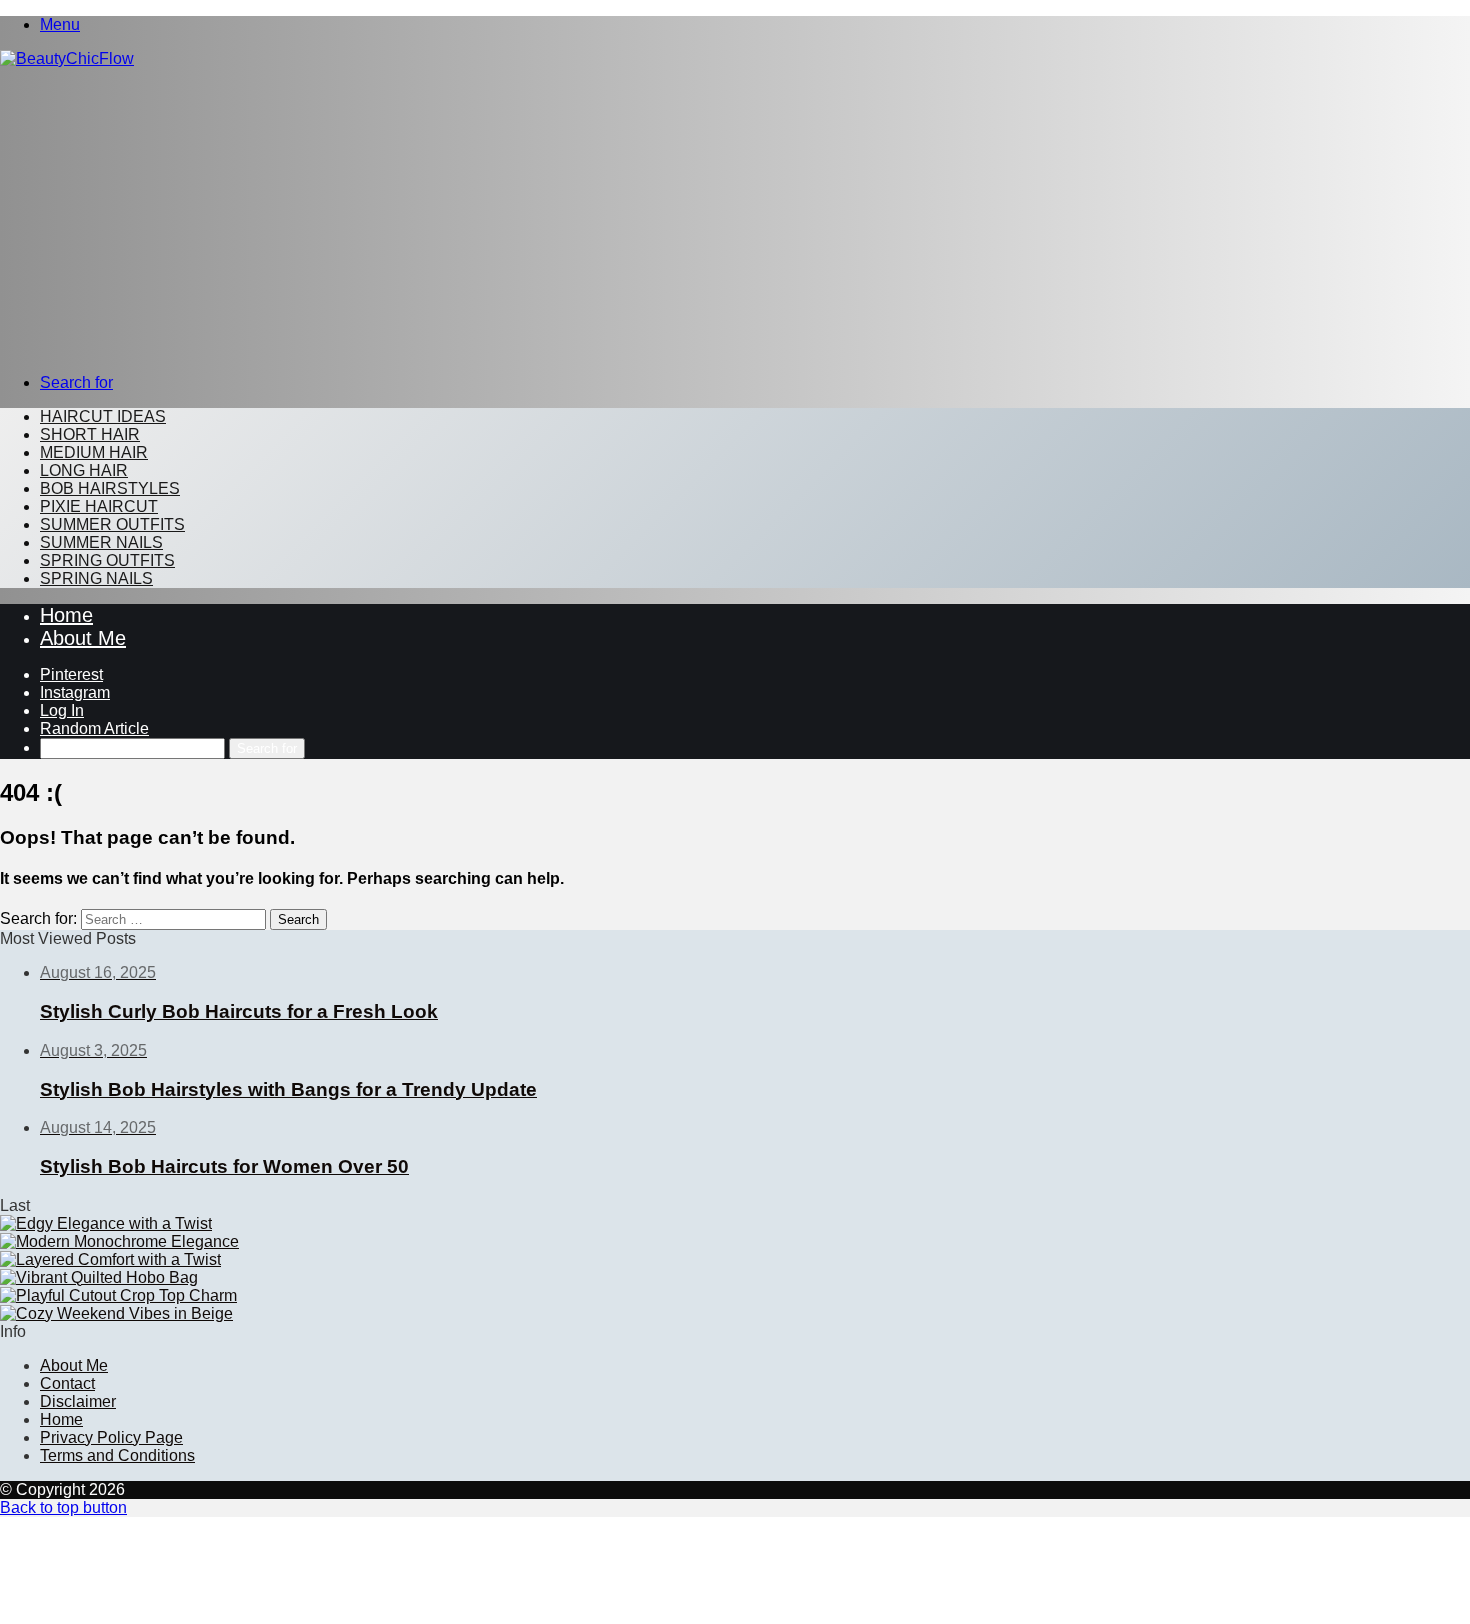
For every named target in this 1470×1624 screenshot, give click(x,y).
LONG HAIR (84, 470)
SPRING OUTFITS (107, 560)
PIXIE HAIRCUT (99, 506)
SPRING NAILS (96, 578)
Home (66, 615)
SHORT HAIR (90, 434)
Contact (67, 1383)
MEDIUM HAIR (94, 452)
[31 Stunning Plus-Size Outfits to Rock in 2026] (110, 1259)
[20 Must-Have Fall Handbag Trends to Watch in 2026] (99, 1277)
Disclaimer (78, 1401)
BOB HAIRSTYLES (110, 488)
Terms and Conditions (117, 1455)
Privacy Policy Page (111, 1437)
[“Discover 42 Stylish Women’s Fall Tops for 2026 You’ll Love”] (118, 1295)
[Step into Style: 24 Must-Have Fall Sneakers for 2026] (119, 1241)
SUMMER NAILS (101, 542)
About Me (83, 638)
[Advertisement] (735, 218)
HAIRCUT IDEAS (103, 416)
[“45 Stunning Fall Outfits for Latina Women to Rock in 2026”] (116, 1313)
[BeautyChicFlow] (67, 58)
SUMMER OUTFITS (112, 524)
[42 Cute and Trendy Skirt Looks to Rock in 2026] (106, 1223)
